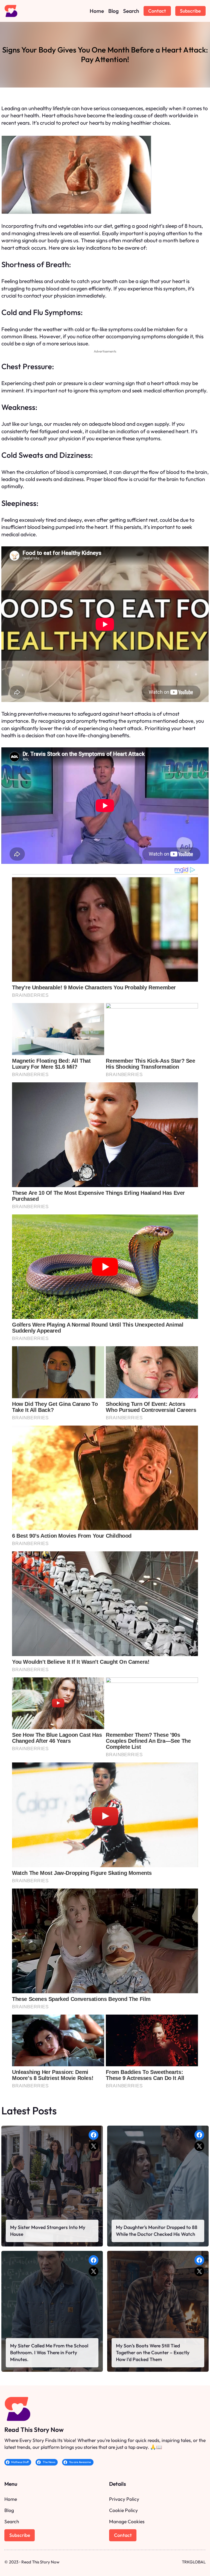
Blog (9, 2510)
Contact (157, 11)
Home (11, 2499)
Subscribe (190, 11)
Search (12, 2521)
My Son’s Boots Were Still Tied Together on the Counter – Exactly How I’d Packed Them (153, 2352)
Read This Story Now (34, 2430)
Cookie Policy (123, 2510)
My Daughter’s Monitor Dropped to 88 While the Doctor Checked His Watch (157, 2231)
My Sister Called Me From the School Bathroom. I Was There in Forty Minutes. (49, 2352)
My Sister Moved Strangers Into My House (48, 2231)
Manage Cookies (127, 2521)
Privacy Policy (124, 2499)
